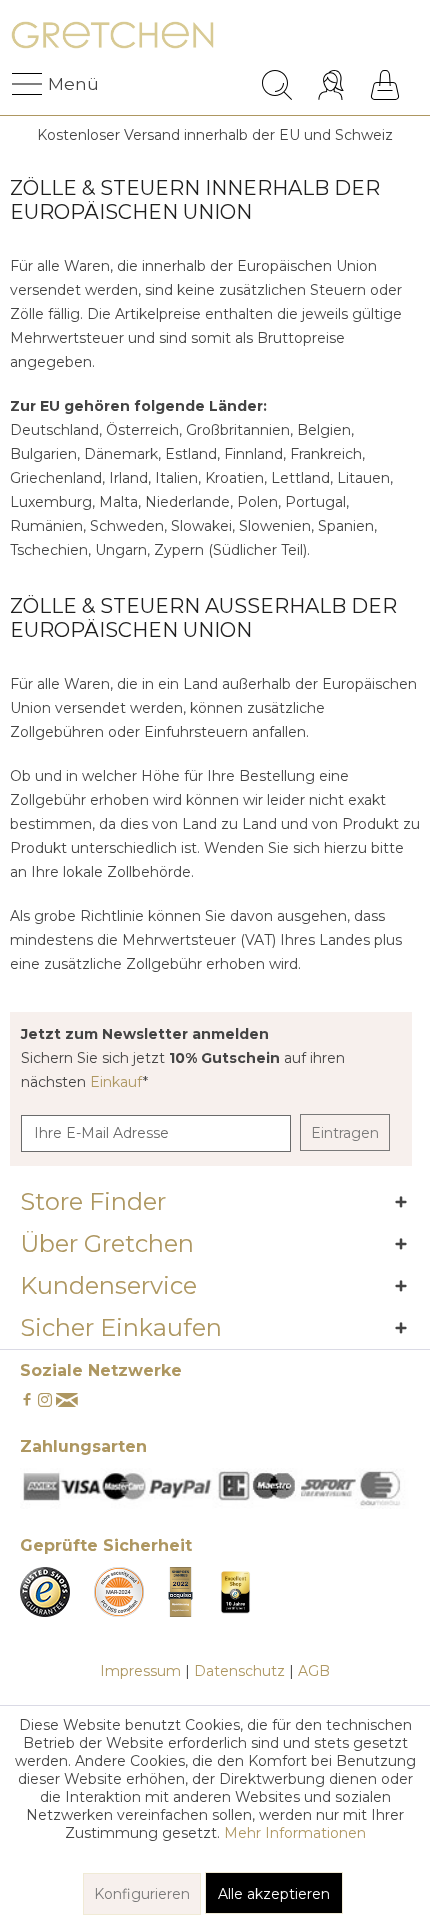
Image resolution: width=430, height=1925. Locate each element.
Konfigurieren (142, 1894)
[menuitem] (29, 85)
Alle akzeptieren (274, 1894)
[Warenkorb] (385, 85)
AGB (314, 1671)
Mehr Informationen (295, 1833)
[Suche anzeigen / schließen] (277, 85)
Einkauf (116, 1082)
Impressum (140, 1671)
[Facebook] (27, 1401)
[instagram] (45, 1401)
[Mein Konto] (333, 85)
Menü (53, 84)
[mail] (67, 1401)
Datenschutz (239, 1671)
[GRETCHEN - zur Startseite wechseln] (112, 37)
